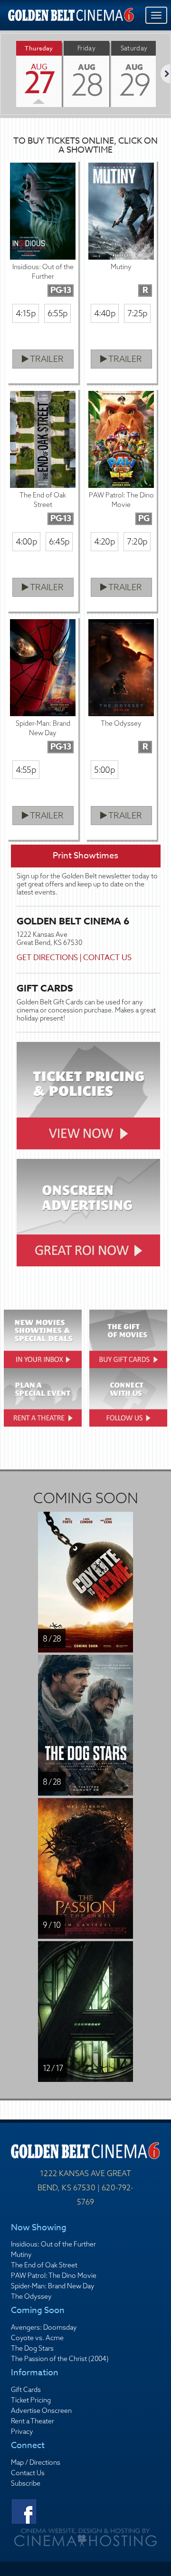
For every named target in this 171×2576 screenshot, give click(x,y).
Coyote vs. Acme (37, 2338)
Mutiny (21, 2255)
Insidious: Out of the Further (53, 2244)
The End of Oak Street (44, 2265)
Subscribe (26, 2483)
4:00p (26, 541)
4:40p (105, 313)
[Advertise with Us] (89, 1213)
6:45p (59, 541)
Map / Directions (36, 2462)
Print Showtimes (85, 856)
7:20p (137, 541)
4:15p (26, 313)
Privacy (22, 2431)
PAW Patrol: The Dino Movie (54, 2275)
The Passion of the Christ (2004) (60, 2359)
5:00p (104, 770)
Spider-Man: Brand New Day (53, 2286)
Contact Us (107, 958)
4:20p (104, 541)
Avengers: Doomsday (44, 2327)
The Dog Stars (32, 2348)
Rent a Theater (33, 2421)
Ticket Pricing (31, 2400)
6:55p (57, 313)
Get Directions (47, 958)
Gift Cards (26, 2390)
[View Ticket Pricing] (89, 1096)
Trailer (46, 359)
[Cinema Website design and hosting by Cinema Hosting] (85, 2537)
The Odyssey (31, 2296)
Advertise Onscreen (41, 2411)
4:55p (26, 770)
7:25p (137, 313)
